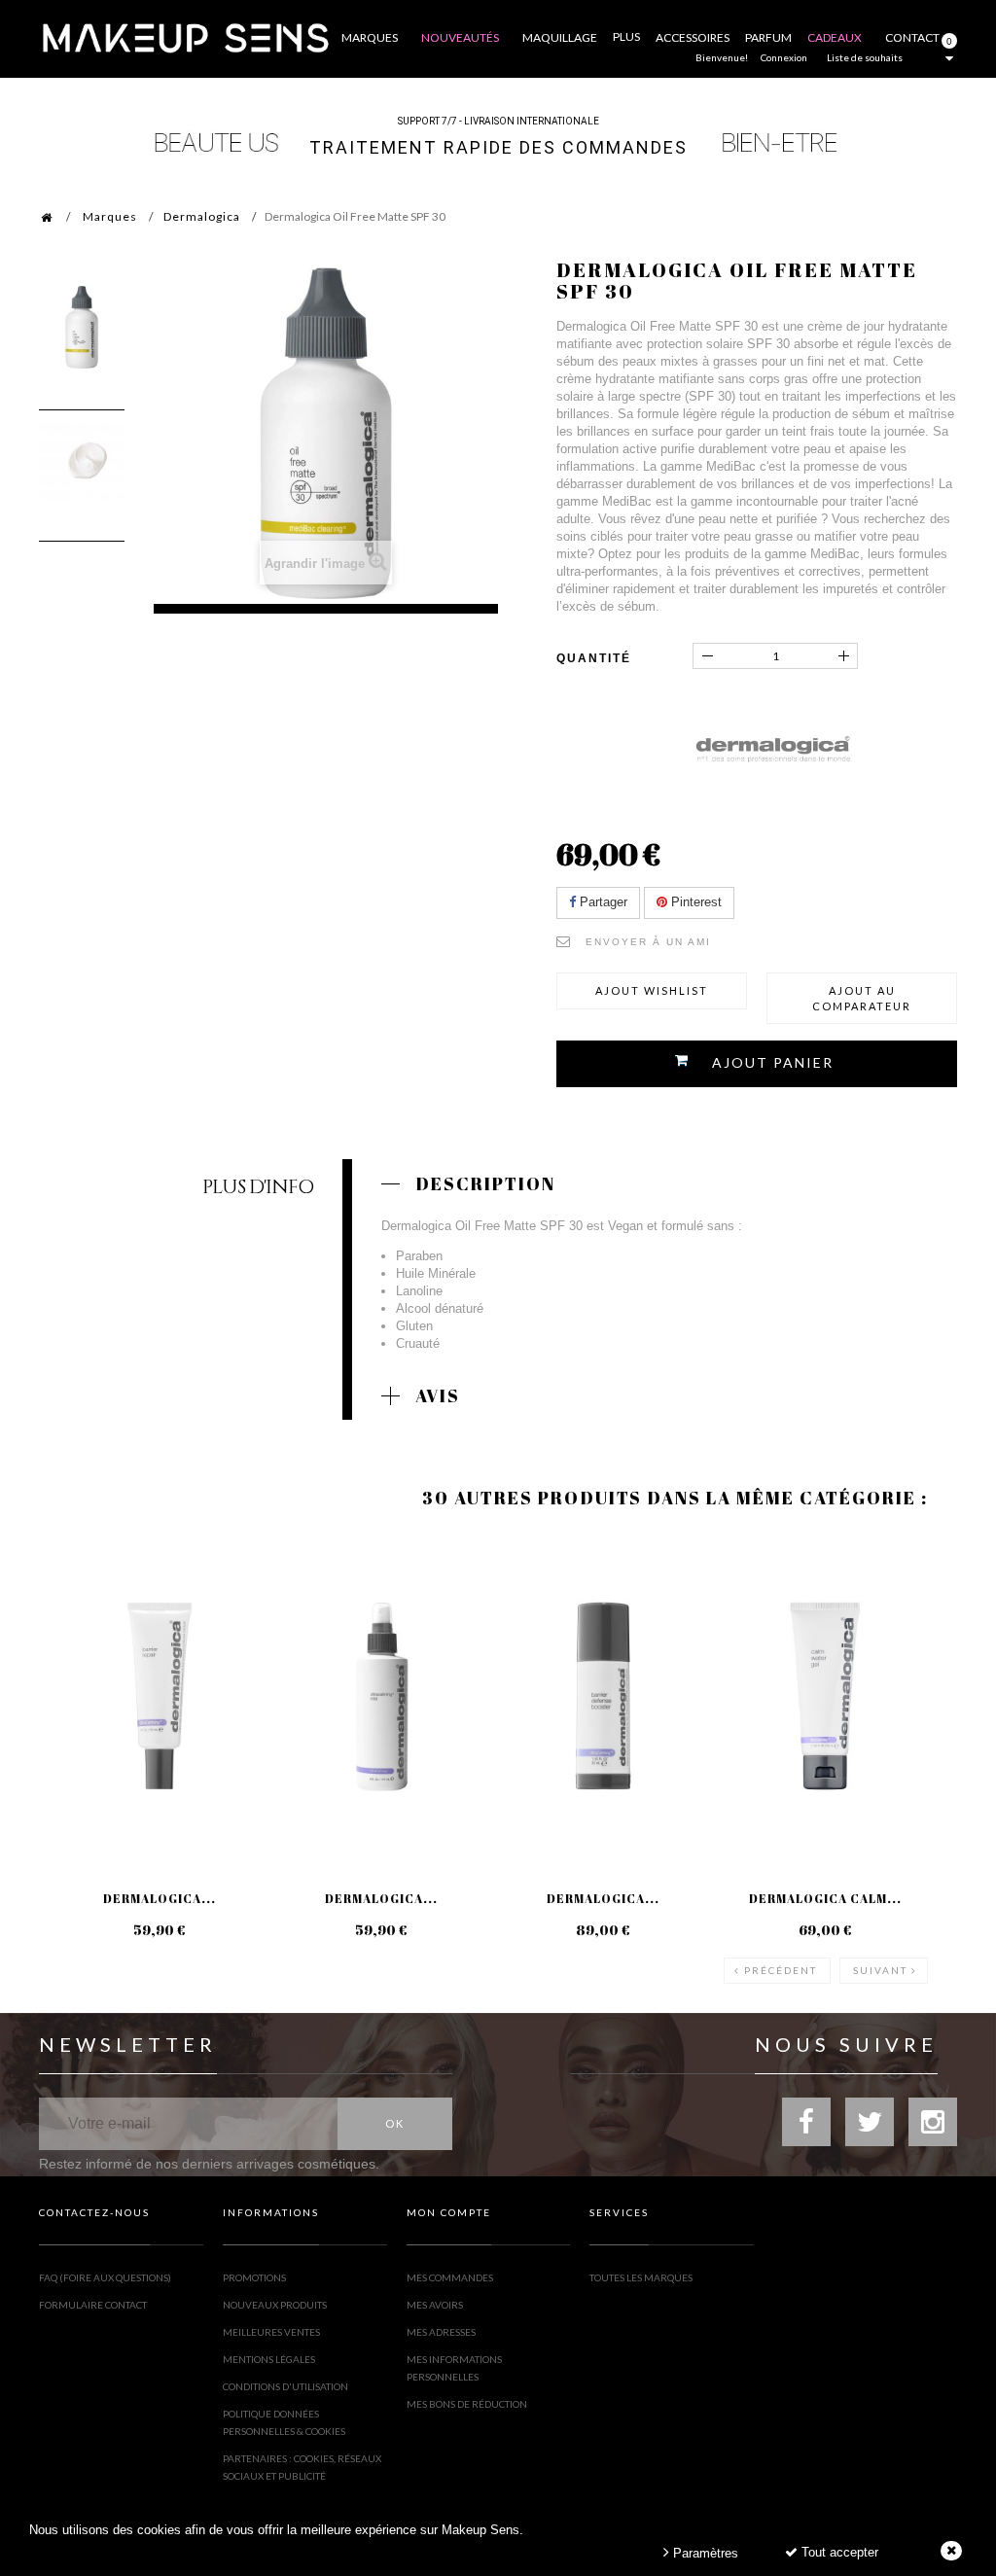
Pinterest (694, 902)
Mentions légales (269, 2359)
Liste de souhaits (865, 57)
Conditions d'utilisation (285, 2386)
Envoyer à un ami (648, 942)
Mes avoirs (435, 2305)
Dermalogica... (160, 1898)
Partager (602, 902)
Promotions (254, 2277)
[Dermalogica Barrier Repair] (160, 1696)
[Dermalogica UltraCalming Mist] (381, 1696)
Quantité (594, 658)
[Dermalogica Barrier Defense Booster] (603, 1696)
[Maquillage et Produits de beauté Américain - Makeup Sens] (185, 36)
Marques (110, 216)
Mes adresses (441, 2332)
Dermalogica (202, 216)
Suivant (880, 1970)
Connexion (784, 57)
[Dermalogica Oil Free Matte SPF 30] (82, 327)
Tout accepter (838, 2552)
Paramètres (704, 2553)
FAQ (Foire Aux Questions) (105, 2277)
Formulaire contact (93, 2305)
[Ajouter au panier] (299, 1612)
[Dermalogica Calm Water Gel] (825, 1696)
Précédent (781, 1970)
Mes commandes (450, 2277)
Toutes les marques (641, 2277)
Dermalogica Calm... (825, 1898)
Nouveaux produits (275, 2305)
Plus (626, 36)
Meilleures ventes (271, 2332)
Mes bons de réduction (467, 2404)
